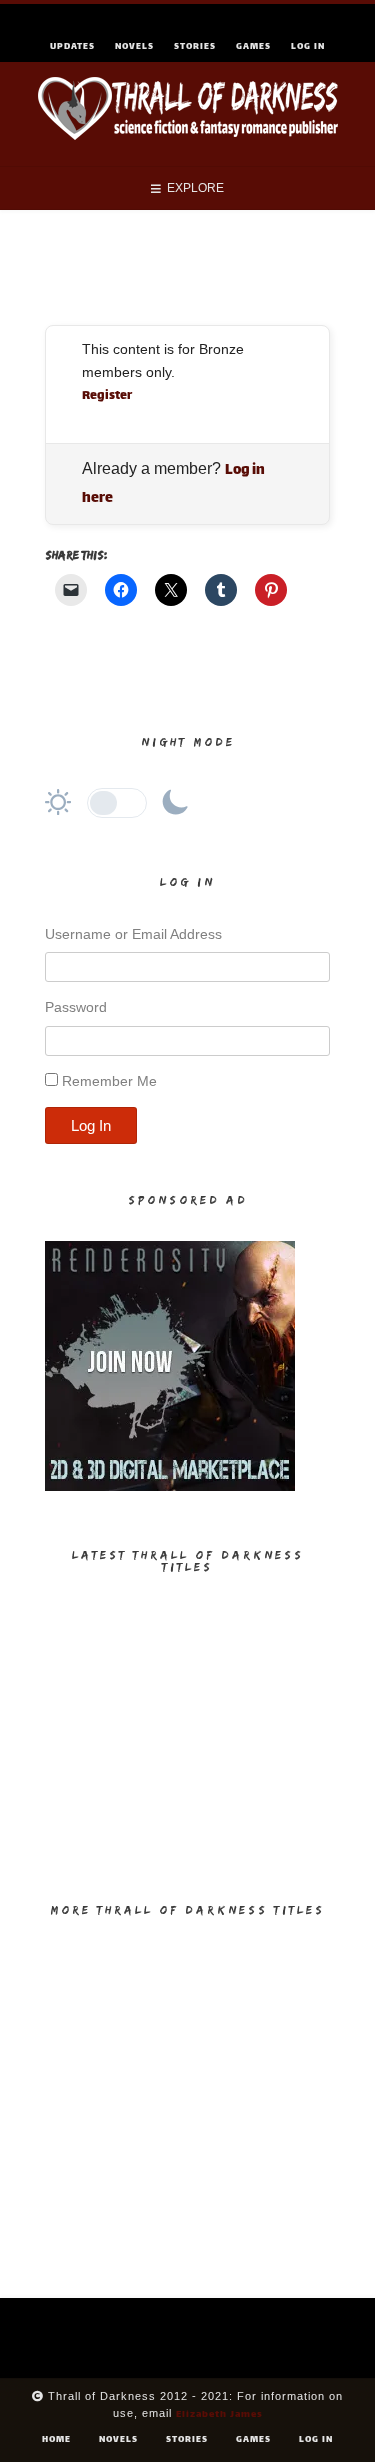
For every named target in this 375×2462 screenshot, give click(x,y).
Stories (195, 47)
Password (76, 1007)
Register (107, 396)
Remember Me (109, 1081)
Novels (134, 47)
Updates (72, 47)
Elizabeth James (219, 2414)
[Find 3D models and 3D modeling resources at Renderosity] (170, 1488)
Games (253, 47)
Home (56, 2440)
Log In (308, 47)
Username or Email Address (133, 934)
